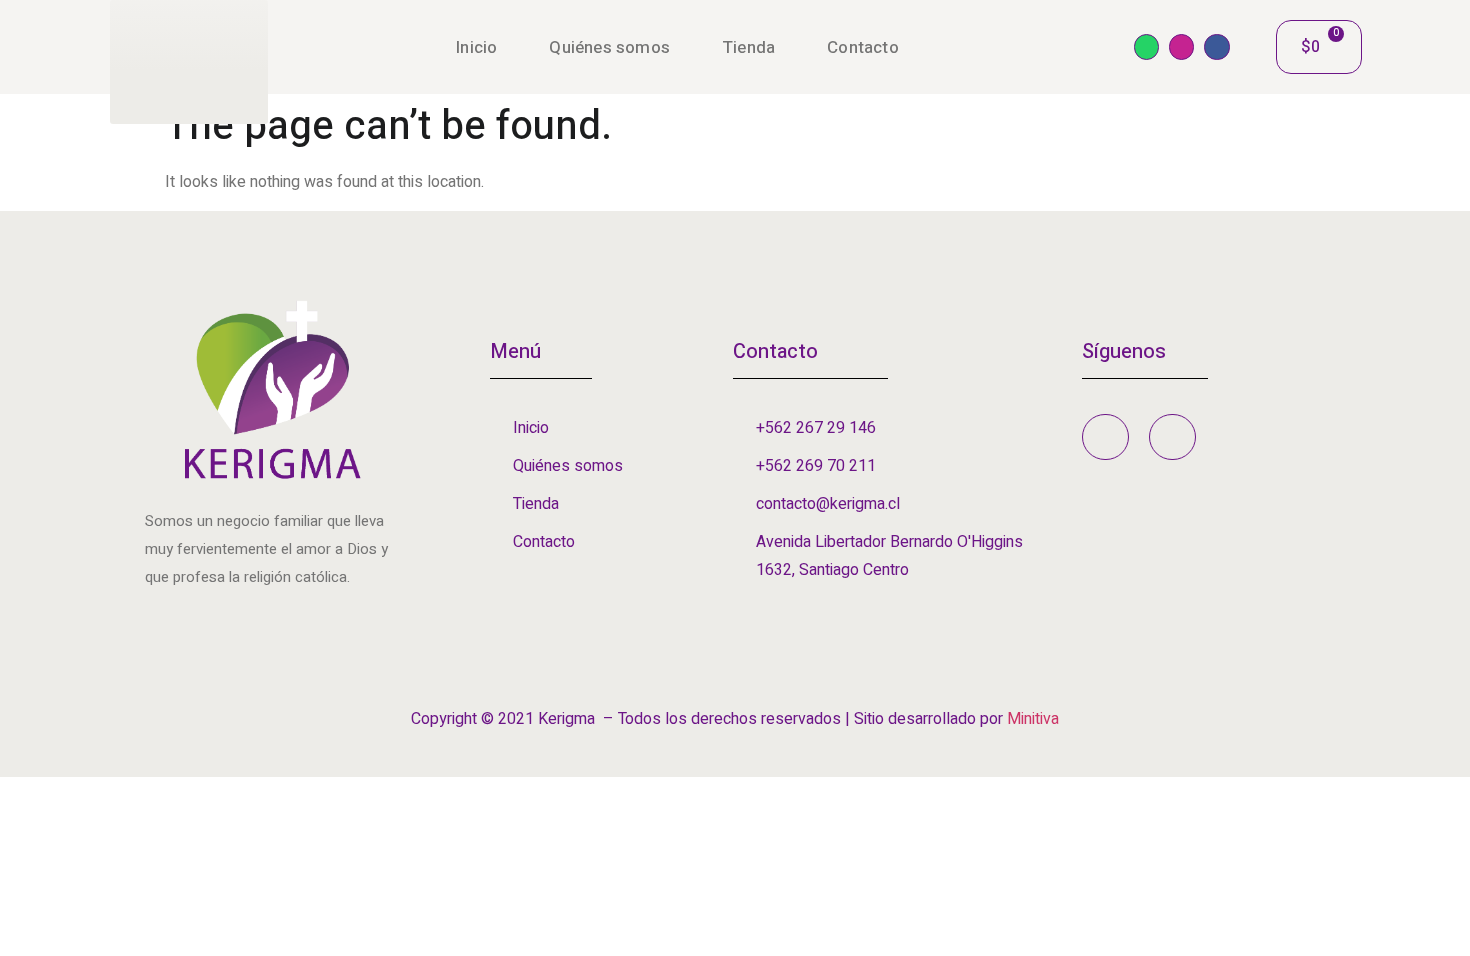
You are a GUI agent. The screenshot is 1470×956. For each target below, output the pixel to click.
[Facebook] (1216, 46)
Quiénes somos (609, 47)
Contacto (863, 47)
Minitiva (1033, 719)
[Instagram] (1181, 46)
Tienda (748, 47)
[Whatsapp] (1146, 46)
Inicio (476, 47)
